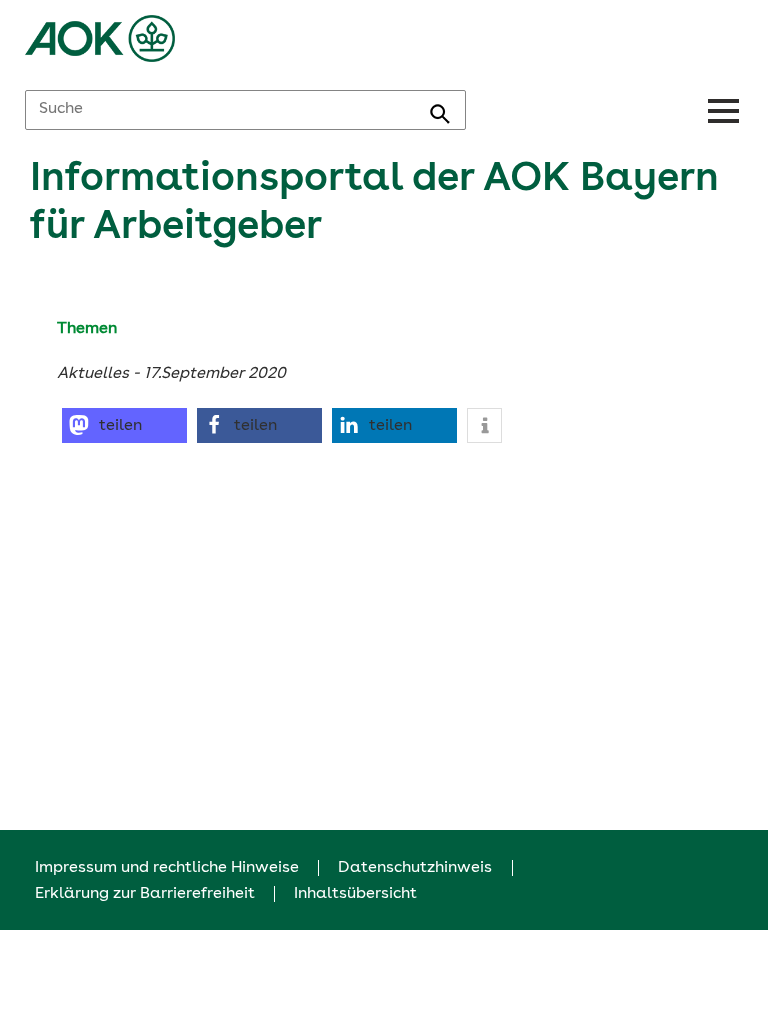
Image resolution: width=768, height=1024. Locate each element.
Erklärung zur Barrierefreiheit (145, 894)
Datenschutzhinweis (415, 868)
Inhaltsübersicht (355, 894)
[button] (124, 425)
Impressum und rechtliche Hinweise (167, 868)
